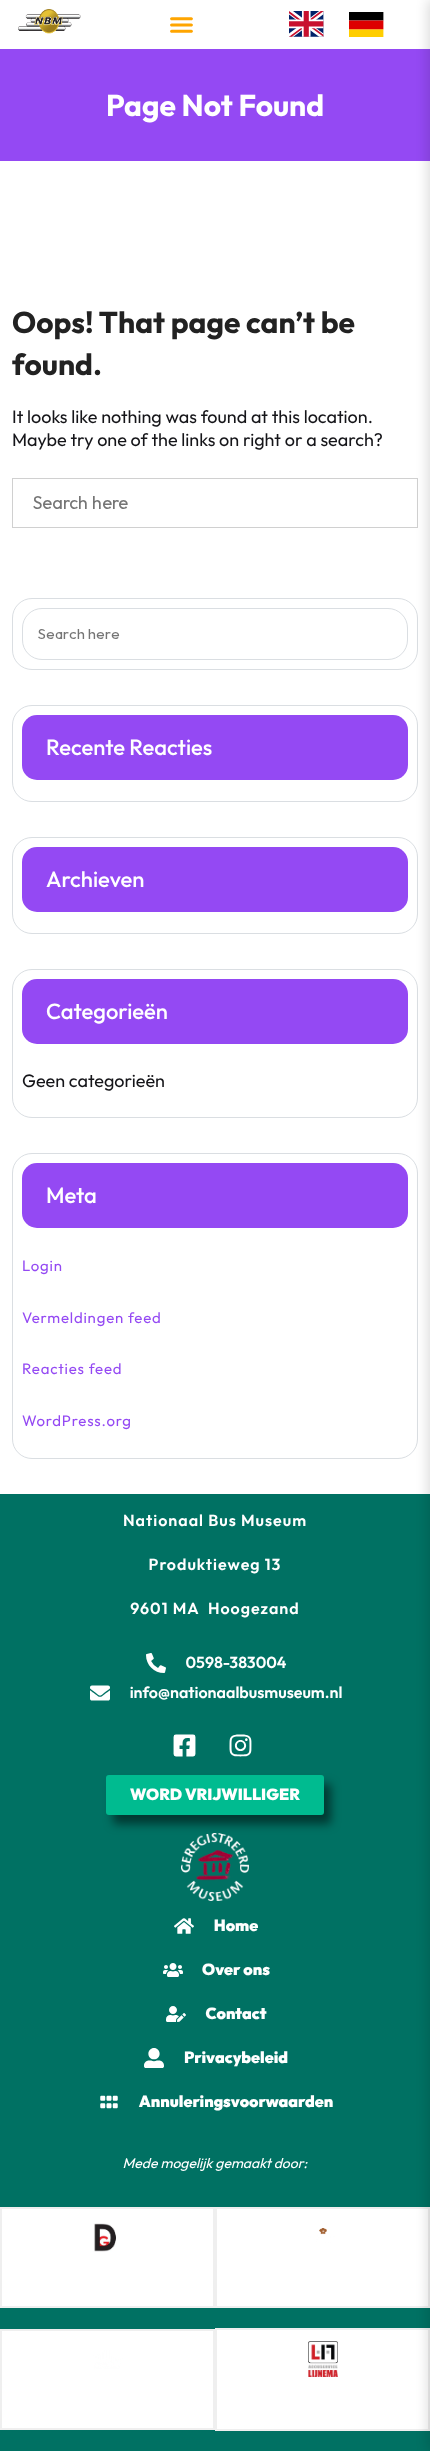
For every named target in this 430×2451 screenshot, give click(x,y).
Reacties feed (72, 1368)
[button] (182, 25)
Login (42, 1265)
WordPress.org (77, 1420)
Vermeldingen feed (92, 1317)
